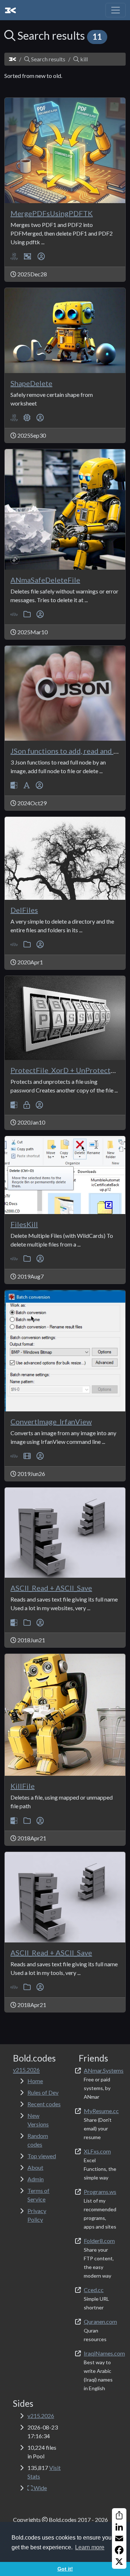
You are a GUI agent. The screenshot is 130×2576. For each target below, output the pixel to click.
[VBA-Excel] (14, 256)
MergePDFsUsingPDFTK (52, 213)
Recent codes (44, 2104)
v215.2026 (41, 2416)
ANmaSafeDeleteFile (45, 580)
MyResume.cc (101, 2111)
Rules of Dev (43, 2092)
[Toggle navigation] (116, 10)
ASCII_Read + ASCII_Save (51, 1588)
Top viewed (42, 2156)
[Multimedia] (27, 1456)
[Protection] (27, 1105)
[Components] (27, 418)
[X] (119, 2562)
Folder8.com (99, 2241)
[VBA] (14, 614)
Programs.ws (100, 2192)
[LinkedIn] (119, 2527)
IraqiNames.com (104, 2353)
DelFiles (24, 910)
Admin (36, 2179)
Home (35, 2081)
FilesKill (24, 1224)
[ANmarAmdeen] (41, 256)
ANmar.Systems (104, 2070)
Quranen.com (100, 2321)
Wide (40, 2488)
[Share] (119, 2515)
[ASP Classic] (14, 785)
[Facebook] (119, 2550)
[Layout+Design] (28, 256)
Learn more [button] (90, 2547)
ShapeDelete (31, 383)
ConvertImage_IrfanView (51, 1421)
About (35, 2167)
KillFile (23, 1786)
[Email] (119, 2538)
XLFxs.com (97, 2151)
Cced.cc (94, 2290)
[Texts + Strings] (27, 785)
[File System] (27, 614)
